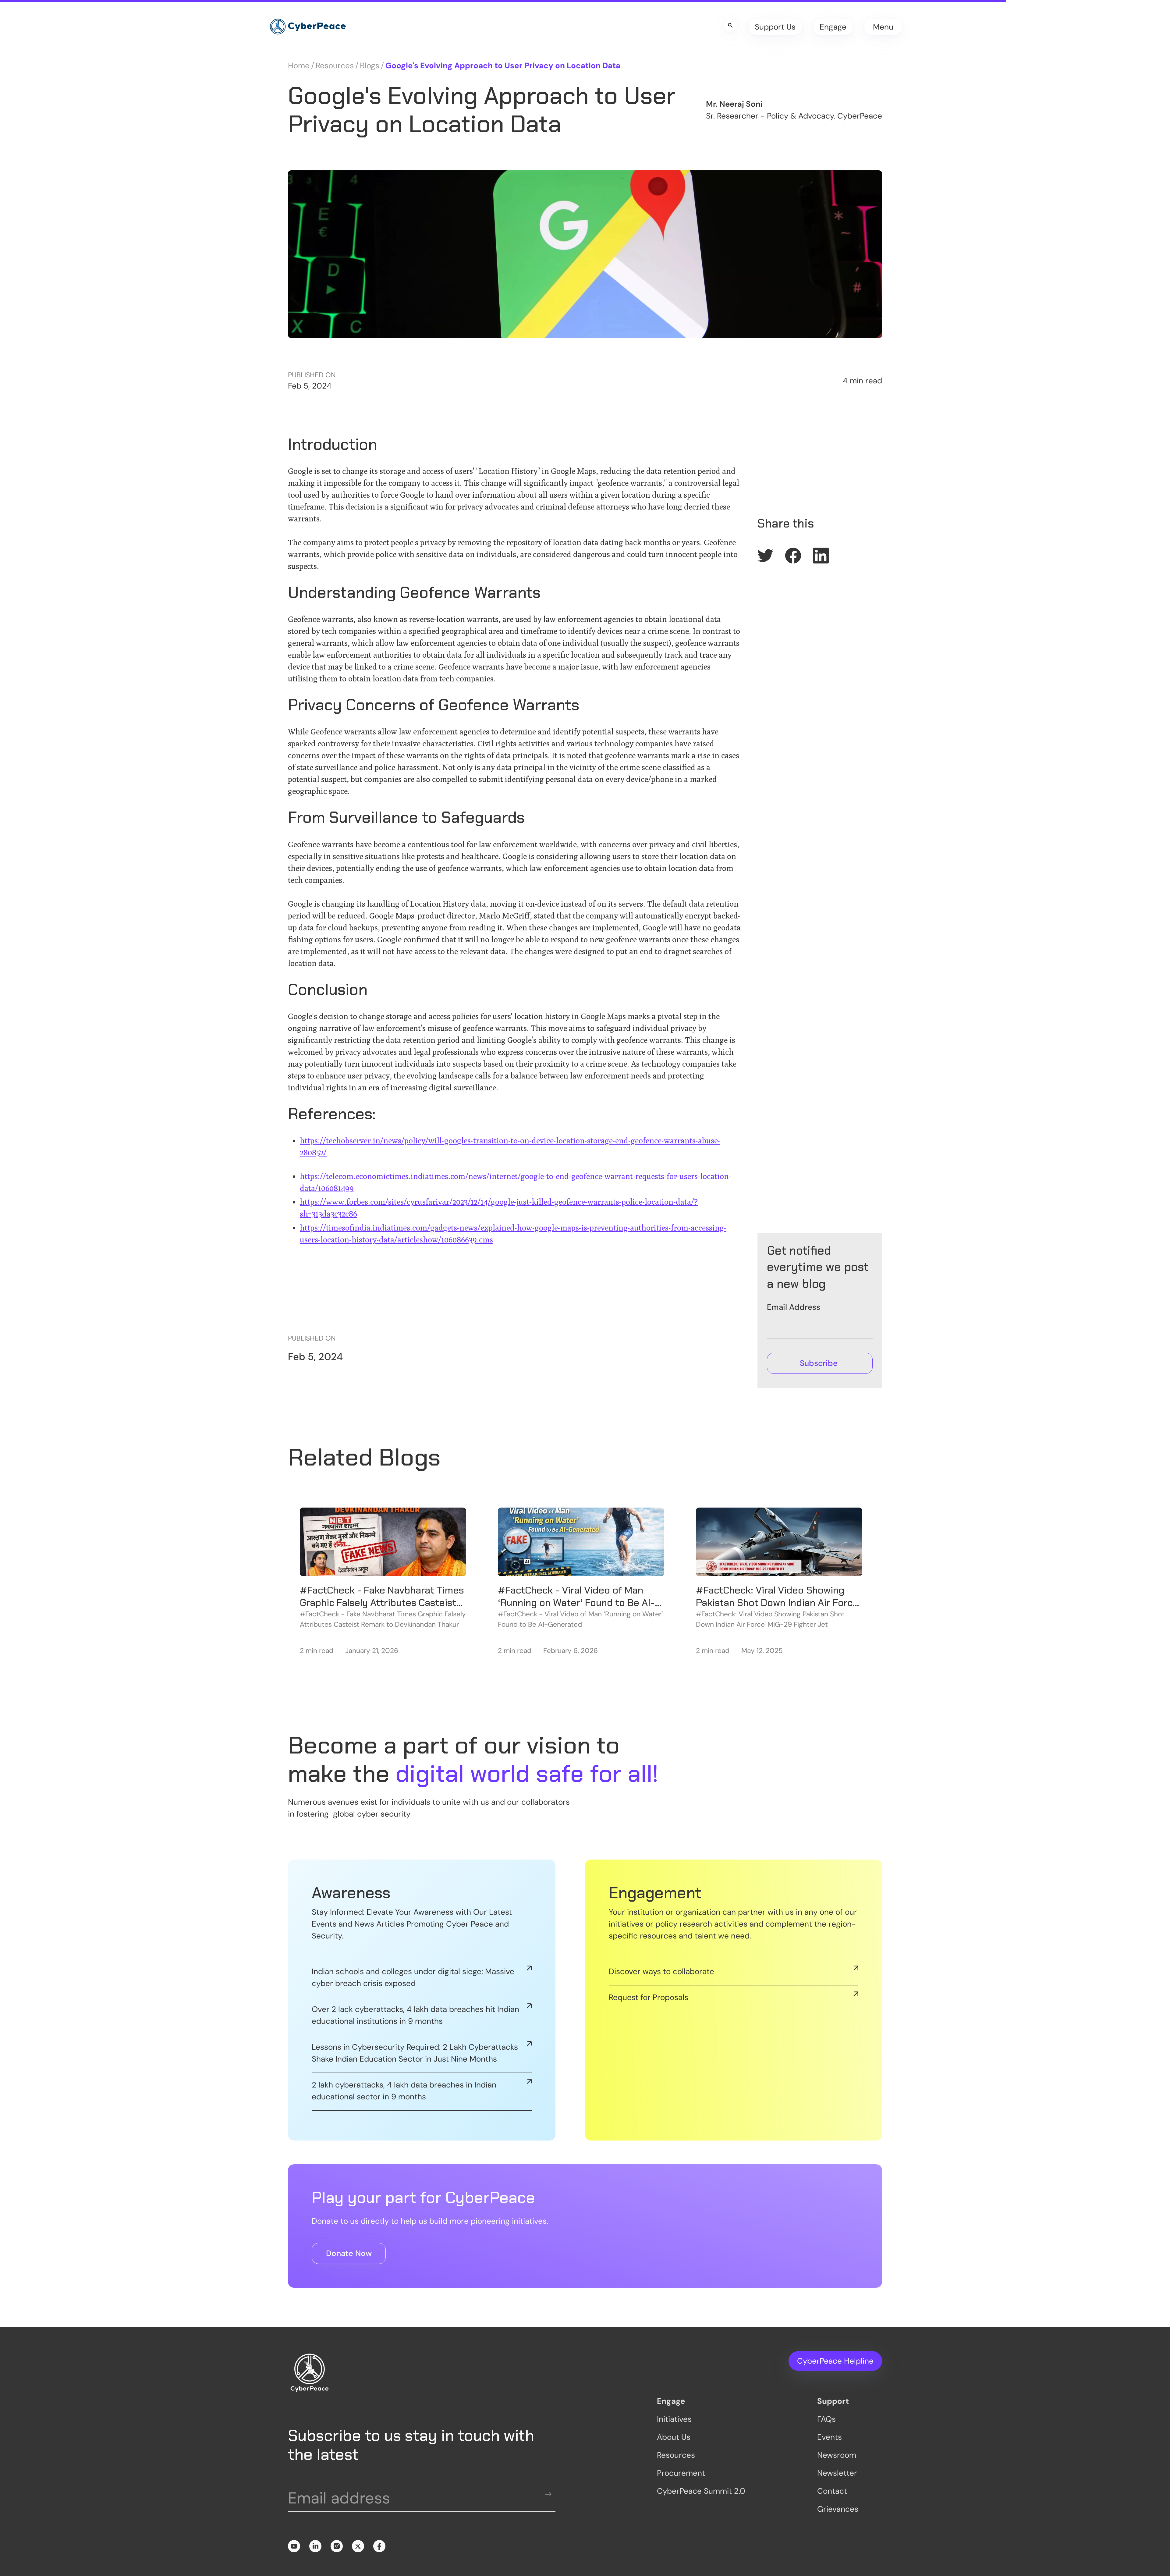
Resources (335, 66)
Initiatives (674, 2419)
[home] (308, 27)
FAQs (826, 2419)
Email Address (794, 1307)
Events (830, 2437)
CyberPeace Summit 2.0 (701, 2491)
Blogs (370, 66)
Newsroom (837, 2455)
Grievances (838, 2509)
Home (299, 66)
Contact (832, 2491)
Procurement (681, 2473)
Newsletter (837, 2473)
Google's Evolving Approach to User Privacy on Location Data (503, 66)
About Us (674, 2437)
